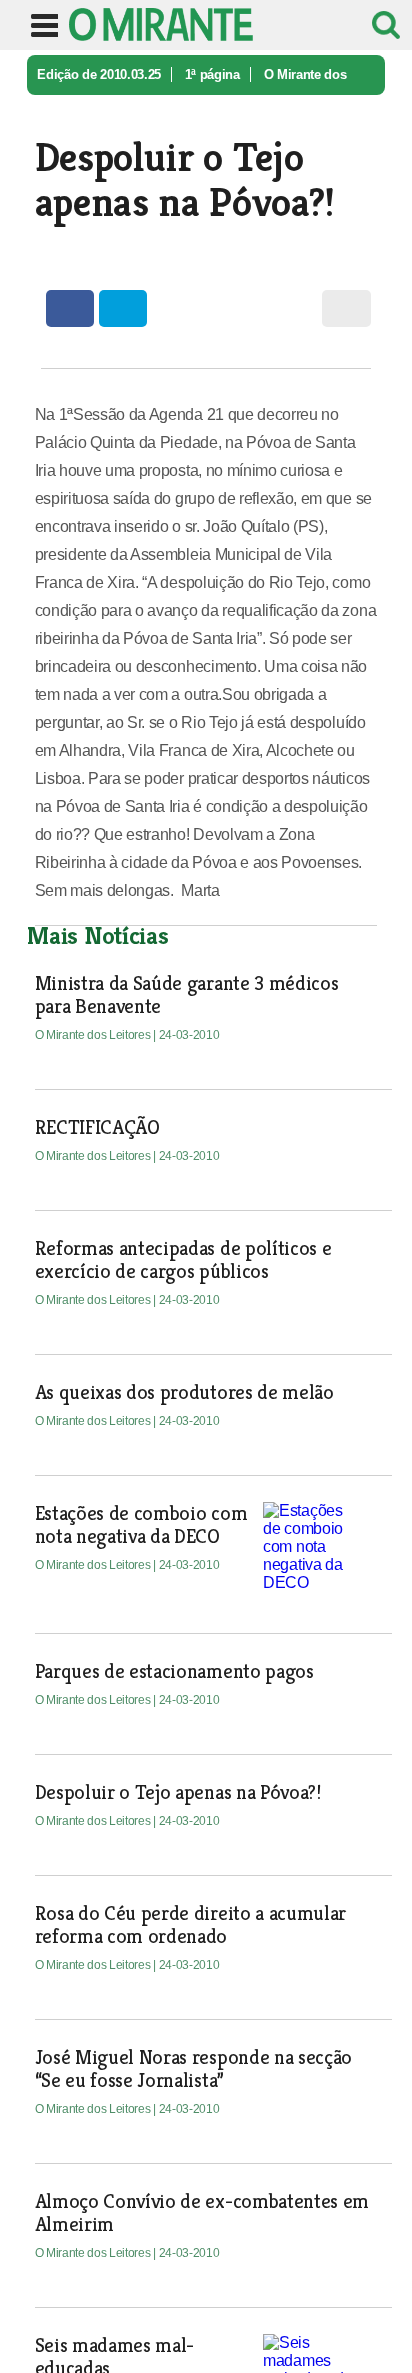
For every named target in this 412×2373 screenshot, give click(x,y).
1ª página (212, 74)
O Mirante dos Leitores (94, 1035)
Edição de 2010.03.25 (99, 74)
